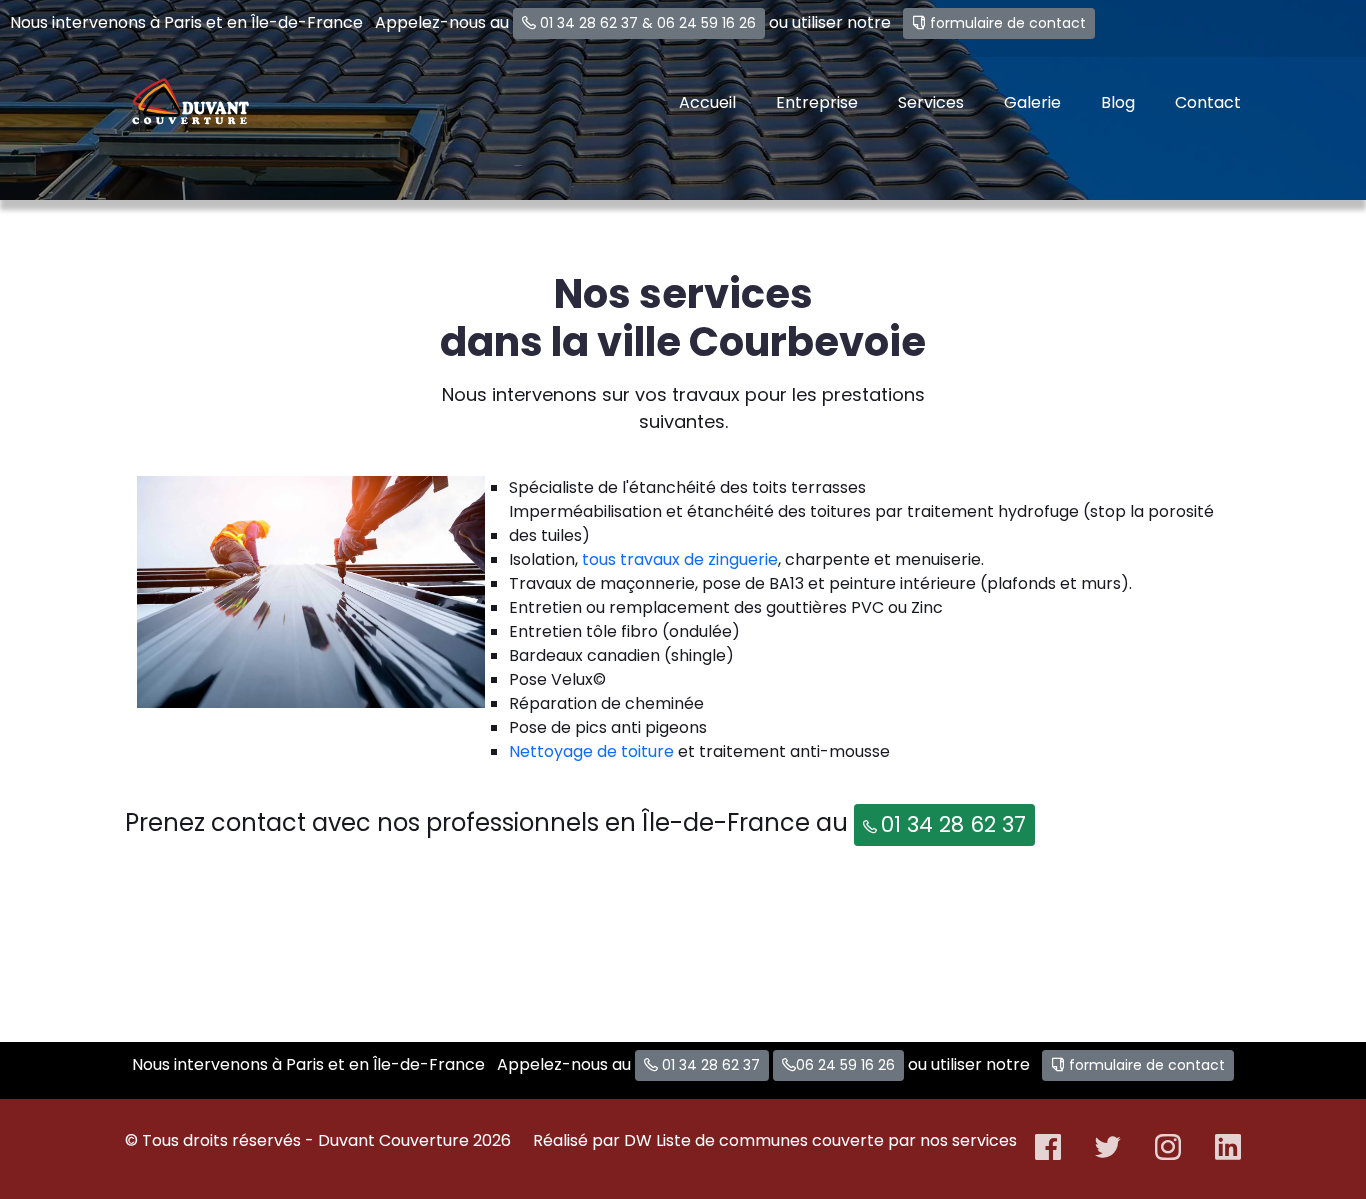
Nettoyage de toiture (591, 751)
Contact (1208, 102)
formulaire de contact (1008, 23)
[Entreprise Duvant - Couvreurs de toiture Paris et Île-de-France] (190, 103)
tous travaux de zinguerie (680, 559)
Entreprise (817, 102)
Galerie (1032, 102)
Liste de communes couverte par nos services (836, 1140)
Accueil (707, 102)
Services (931, 102)
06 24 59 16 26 (706, 23)
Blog (1118, 102)
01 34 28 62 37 (589, 23)
